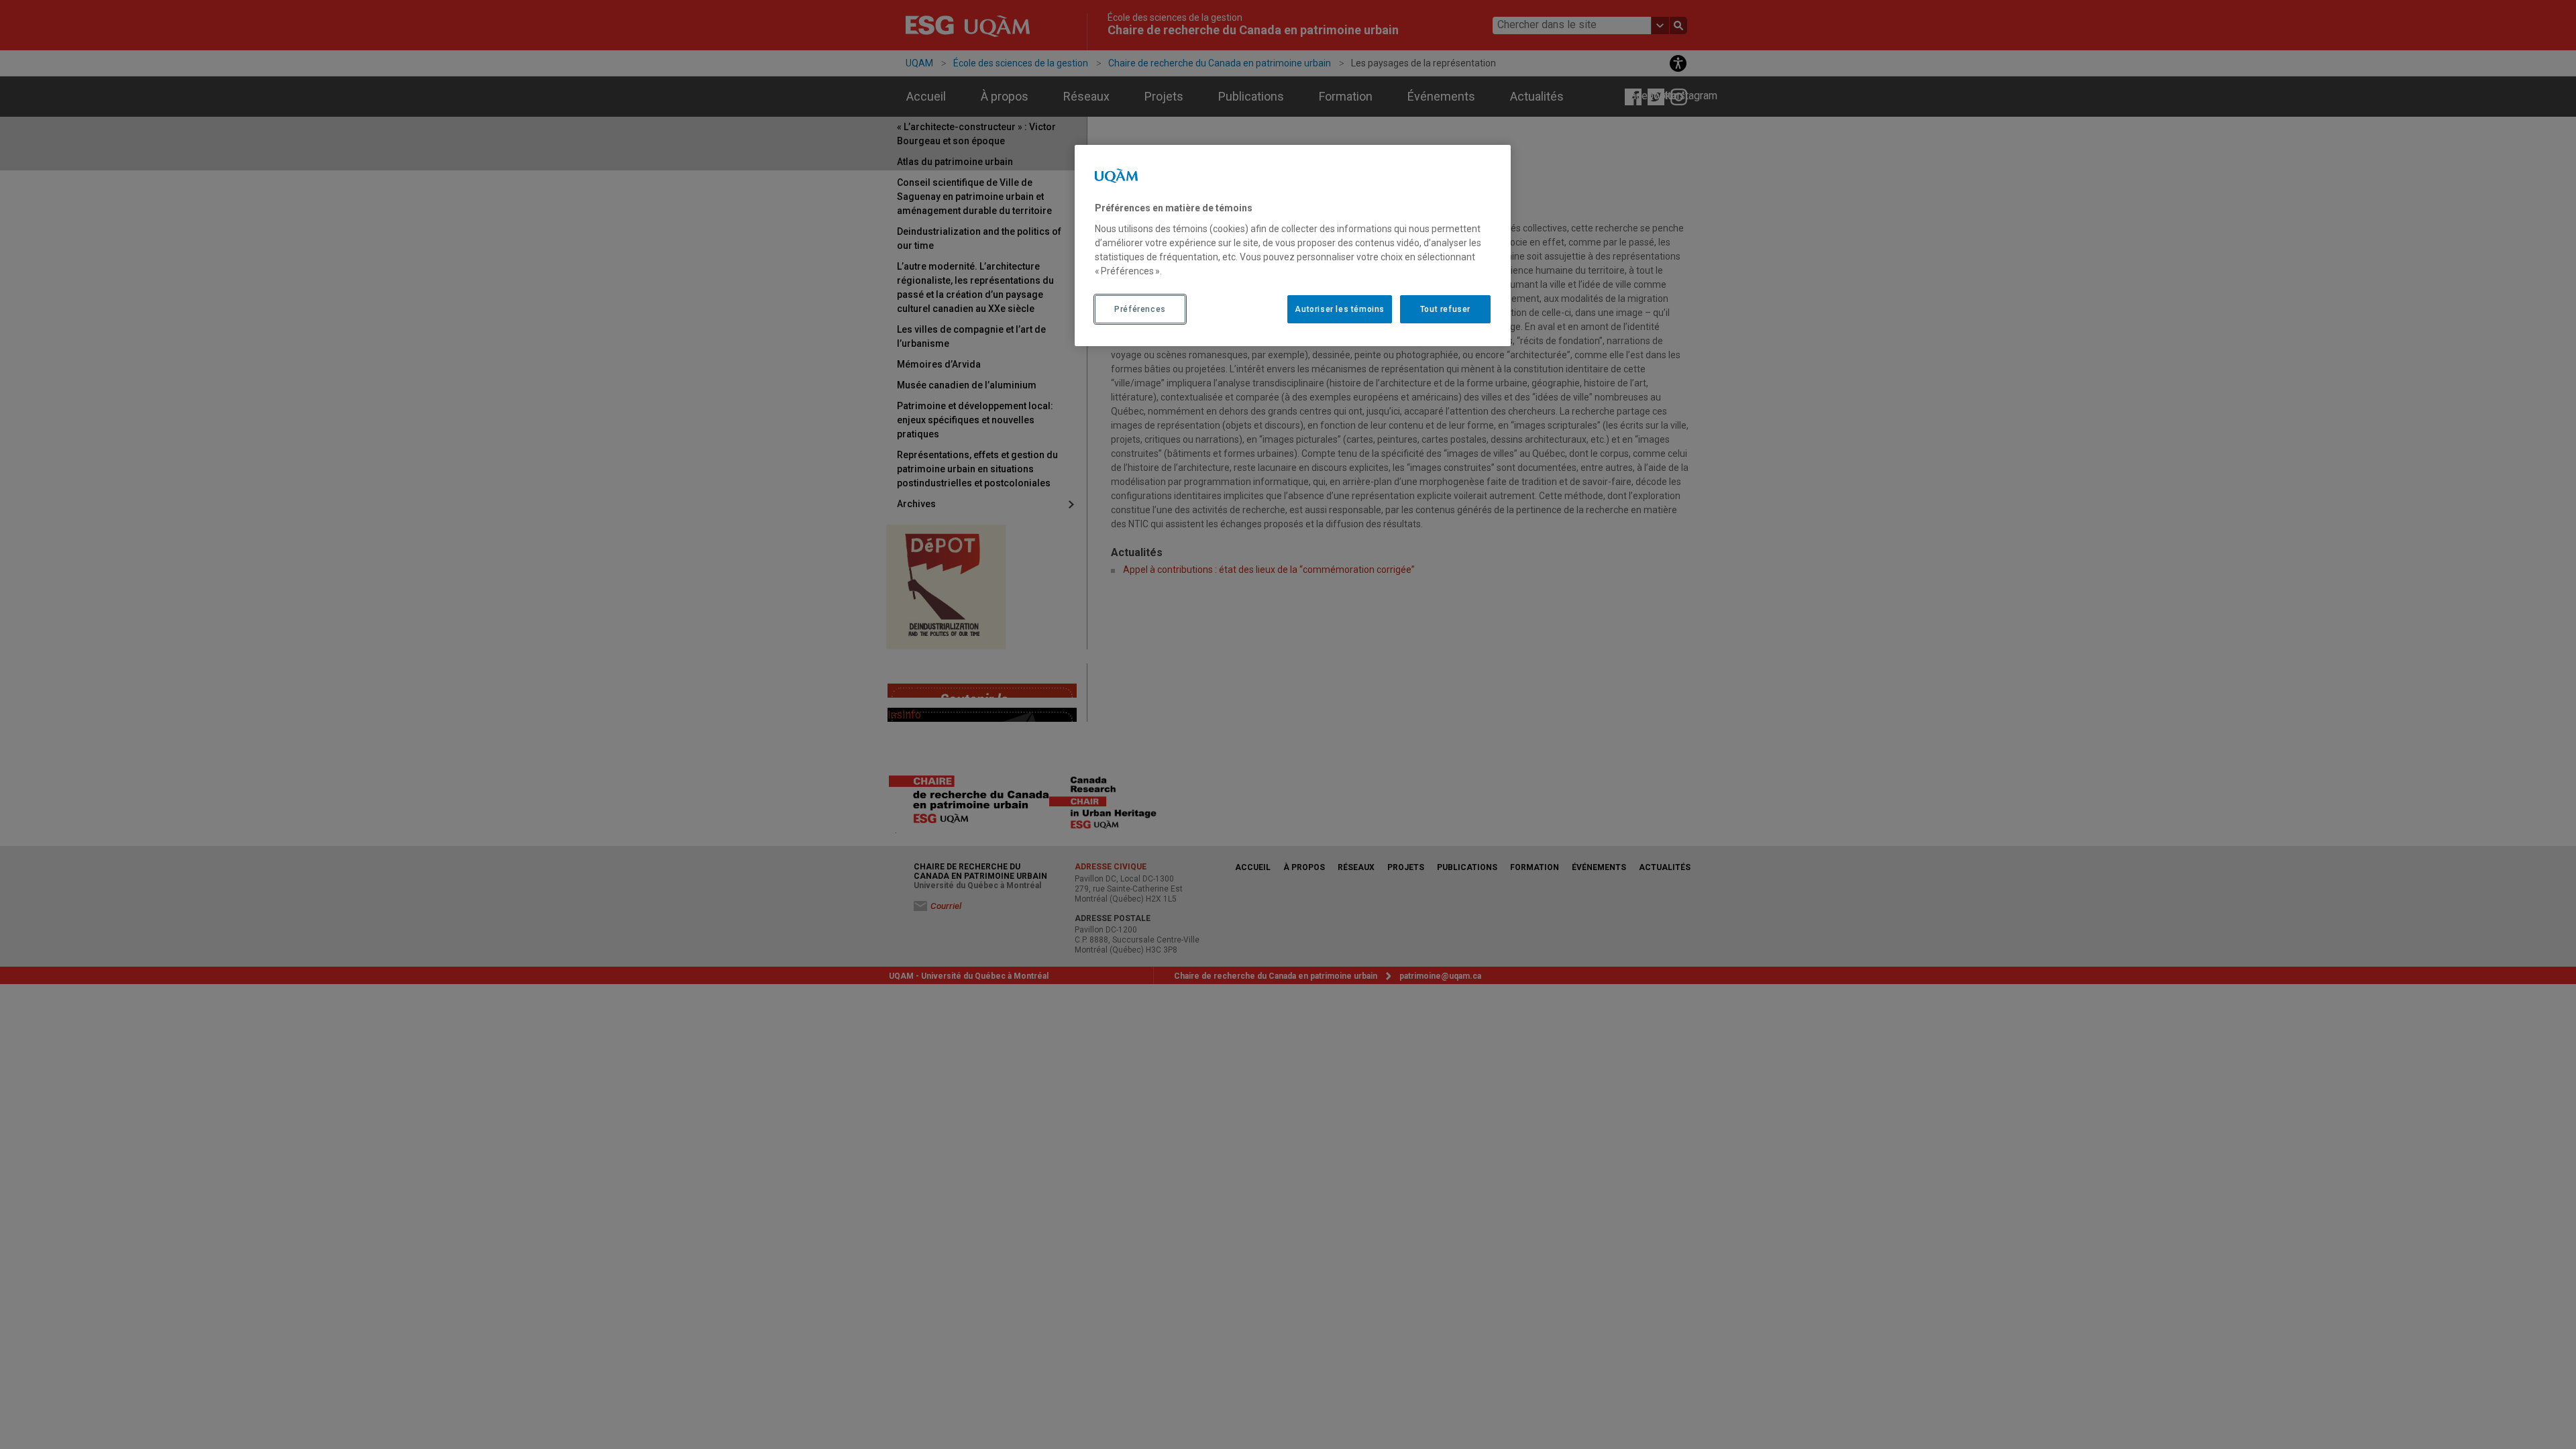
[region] (1293, 246)
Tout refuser (1445, 309)
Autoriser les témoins (1340, 309)
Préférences (1140, 309)
